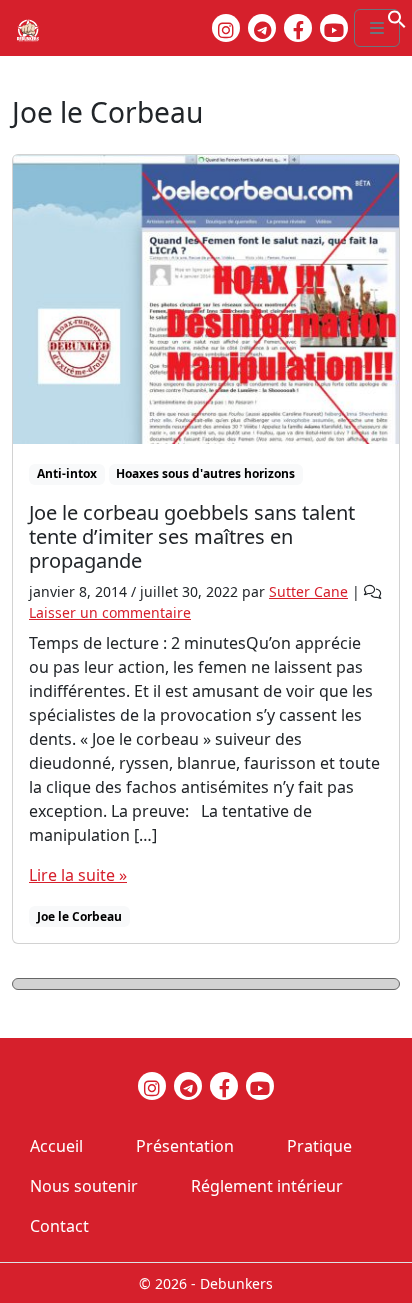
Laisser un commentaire (110, 612)
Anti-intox (67, 473)
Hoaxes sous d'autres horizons (205, 473)
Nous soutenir (84, 1186)
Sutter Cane (308, 591)
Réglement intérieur (267, 1186)
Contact (59, 1226)
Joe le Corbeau (79, 916)
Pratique (319, 1146)
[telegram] (262, 28)
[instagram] (226, 28)
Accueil (56, 1146)
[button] (397, 17)
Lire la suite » (78, 875)
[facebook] (298, 28)
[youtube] (334, 28)
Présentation (185, 1146)
